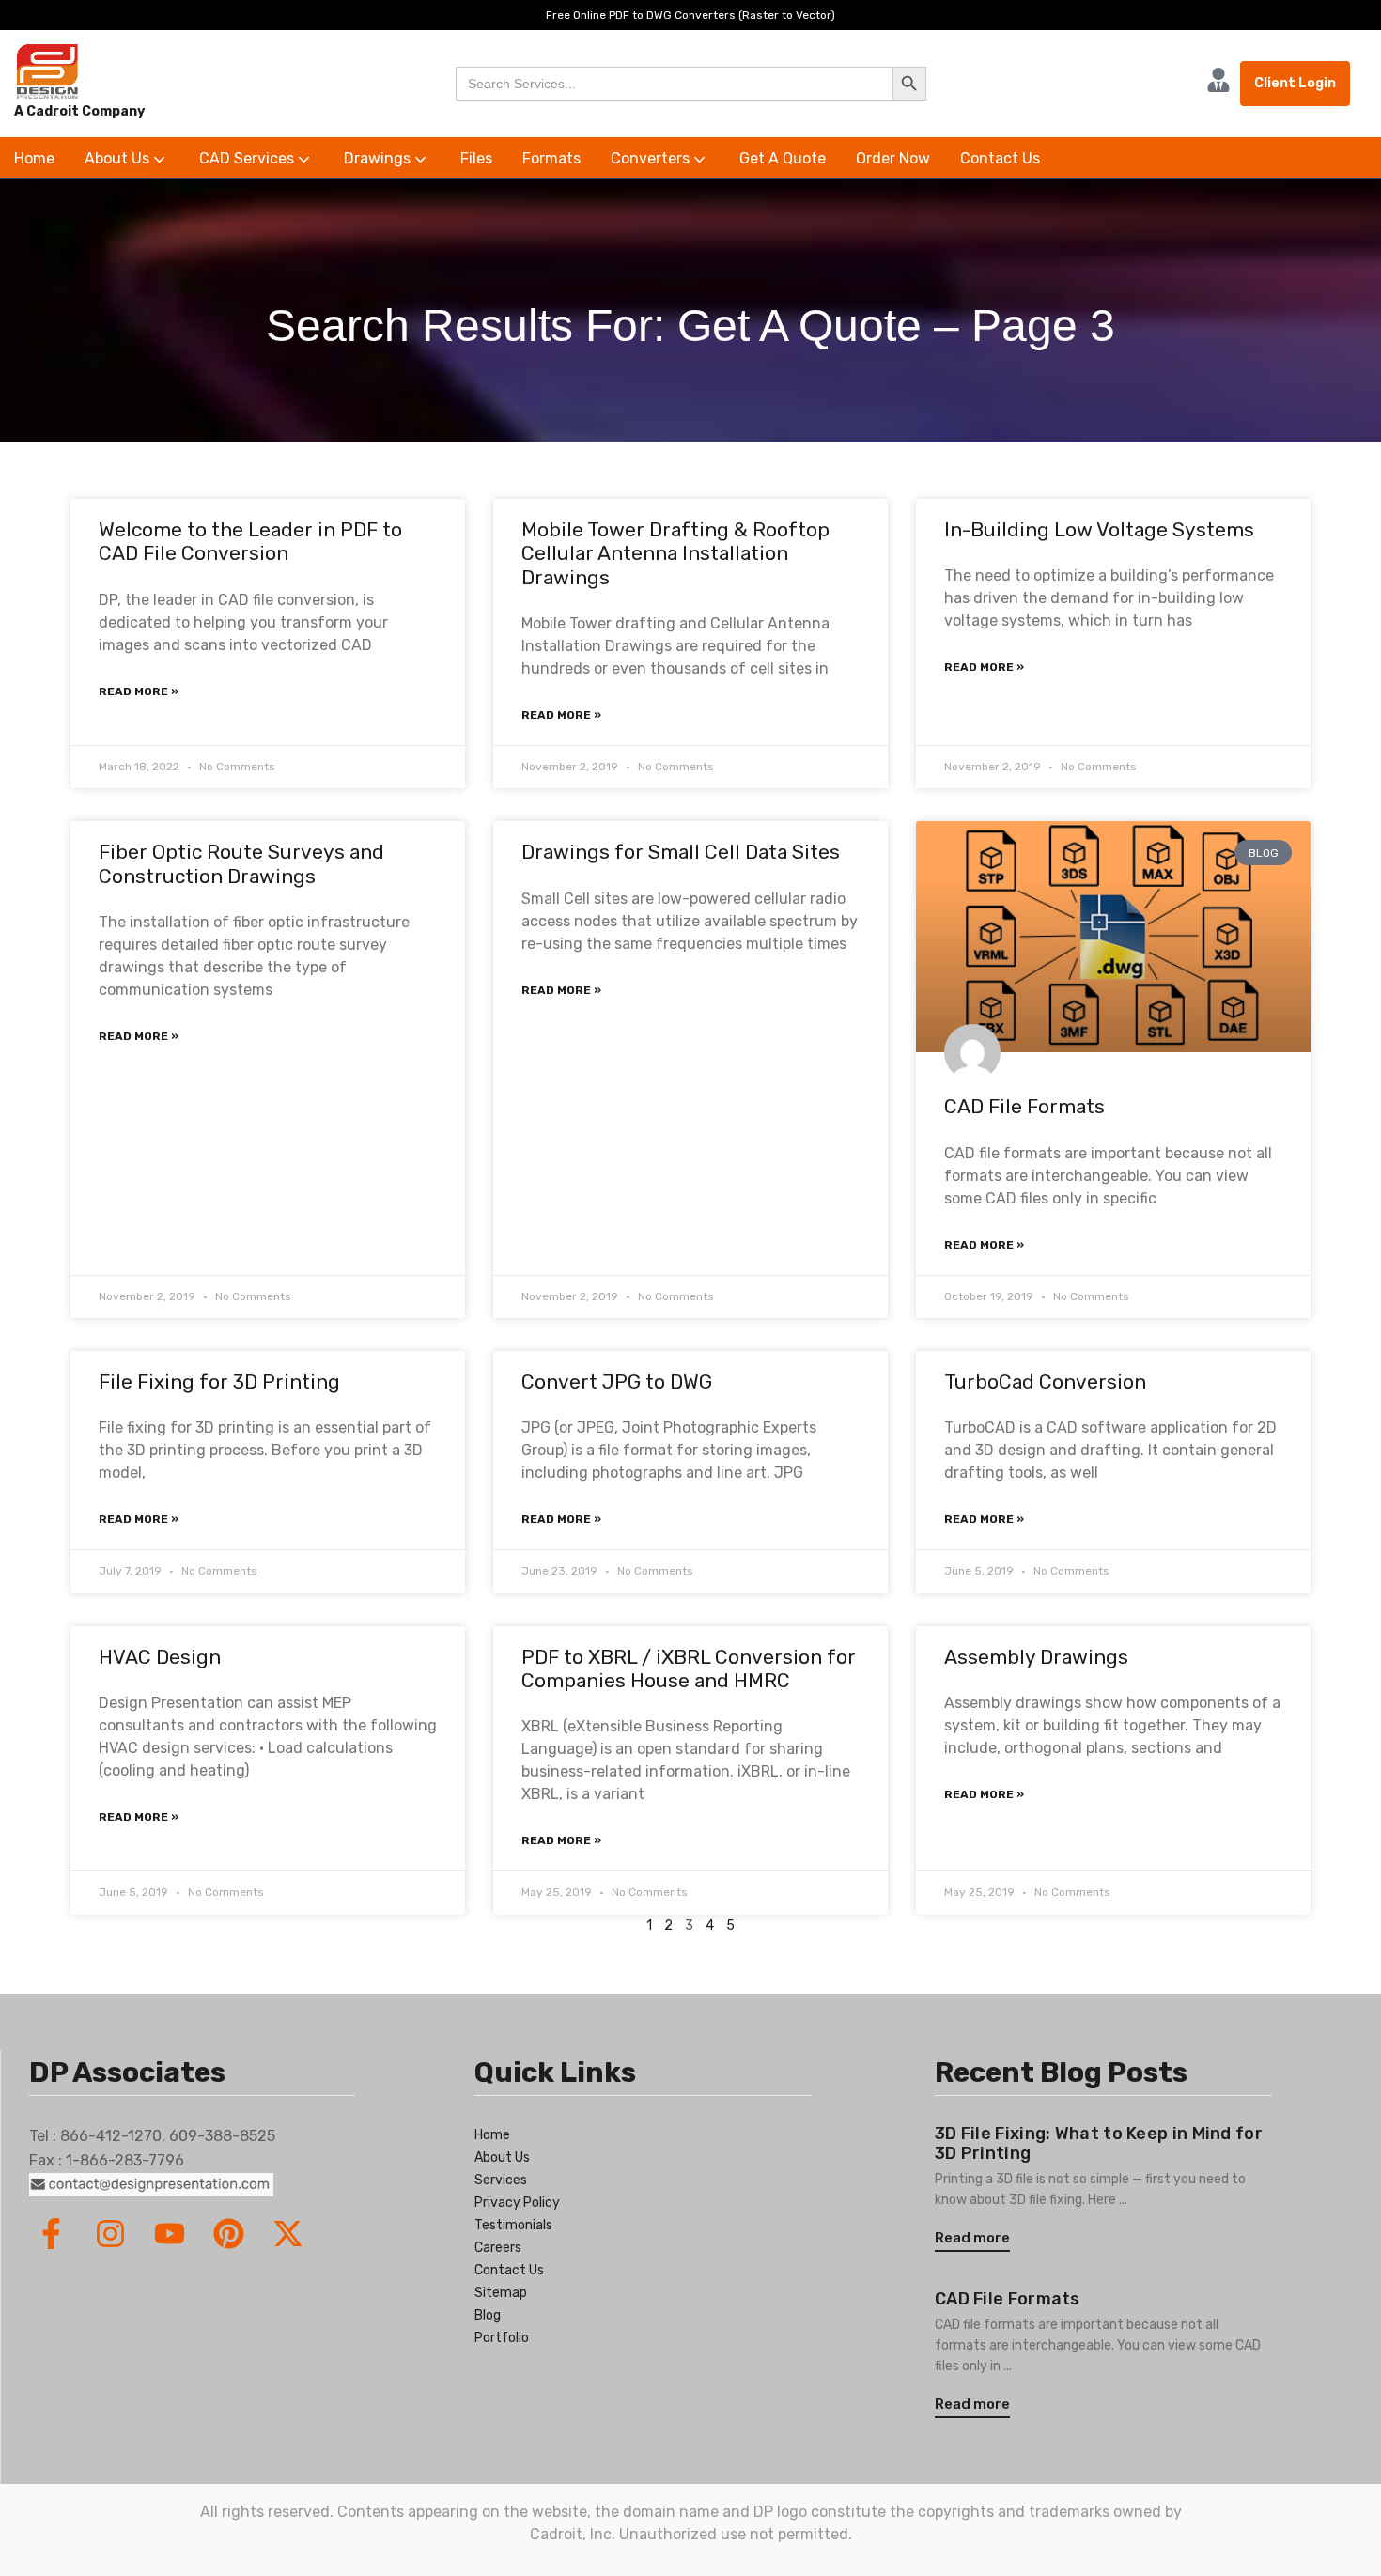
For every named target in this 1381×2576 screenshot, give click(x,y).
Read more (972, 2238)
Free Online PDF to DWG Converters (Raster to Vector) (690, 15)
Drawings (379, 158)
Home (34, 158)
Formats (551, 158)
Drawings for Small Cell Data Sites (681, 852)
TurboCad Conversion (1045, 1381)
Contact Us (1000, 158)
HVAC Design (160, 1657)
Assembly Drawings (1036, 1657)
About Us (119, 158)
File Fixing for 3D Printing (219, 1381)
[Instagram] (110, 2234)
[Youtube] (170, 2234)
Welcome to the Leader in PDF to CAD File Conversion (250, 541)
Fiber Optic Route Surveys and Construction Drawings (241, 863)
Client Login (1295, 83)
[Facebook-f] (51, 2234)
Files (476, 158)
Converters (652, 158)
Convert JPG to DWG (617, 1381)
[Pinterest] (229, 2234)
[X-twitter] (288, 2234)
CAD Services (248, 158)
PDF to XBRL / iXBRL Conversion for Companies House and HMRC (689, 1668)
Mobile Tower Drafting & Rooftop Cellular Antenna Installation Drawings (675, 553)
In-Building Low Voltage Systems (1099, 529)
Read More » (139, 691)
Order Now (893, 158)
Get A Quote (783, 158)
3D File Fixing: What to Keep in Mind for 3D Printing (1099, 2144)
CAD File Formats (1024, 1106)
